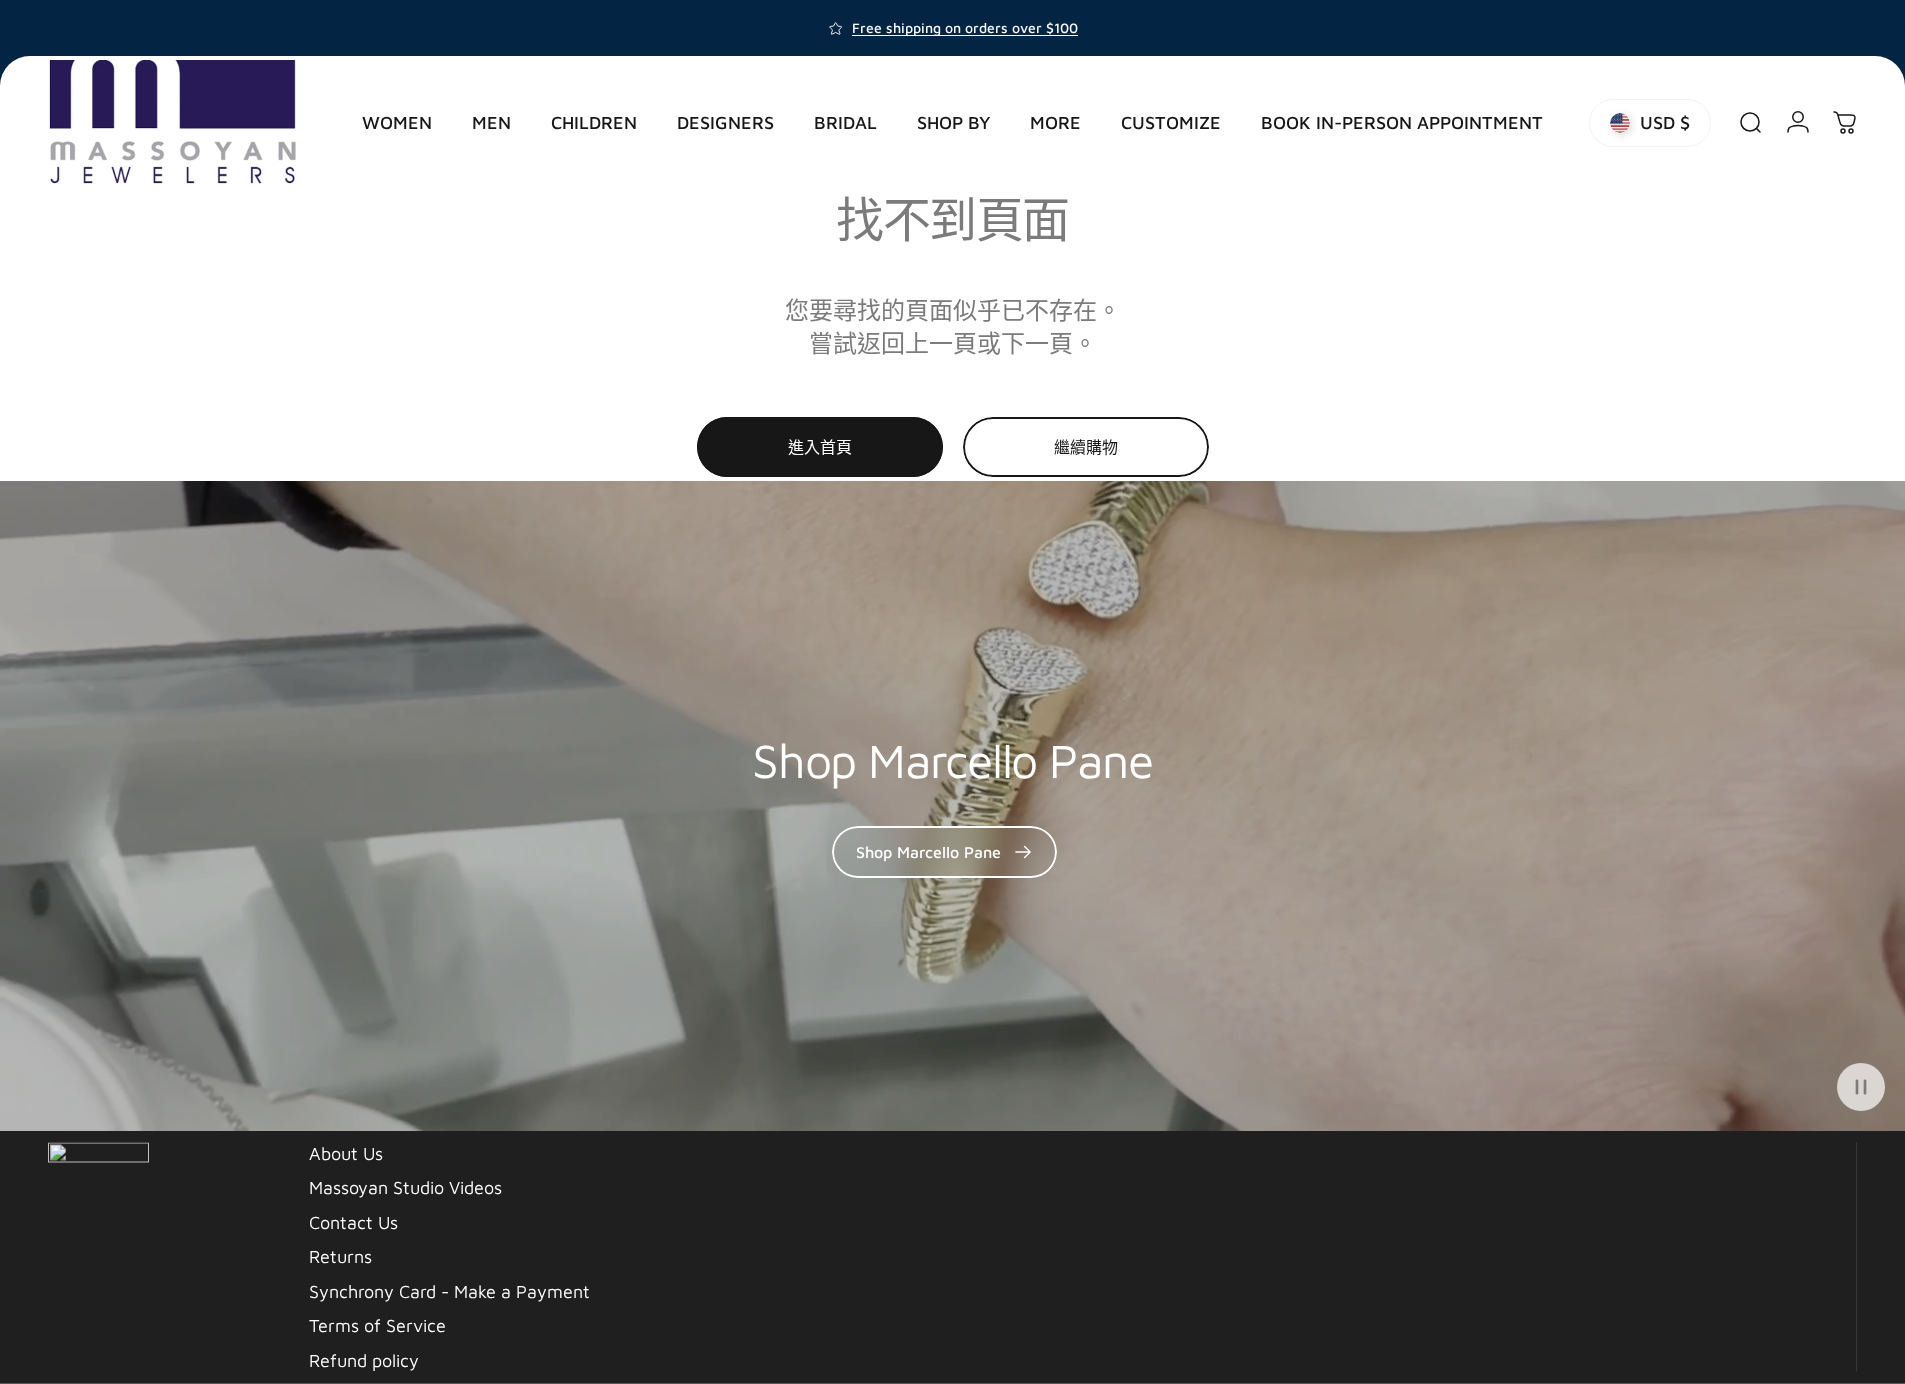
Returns (340, 1256)
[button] (1861, 1087)
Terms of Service (377, 1325)
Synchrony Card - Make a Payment (449, 1290)
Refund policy (364, 1359)
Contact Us (353, 1221)
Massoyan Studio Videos (405, 1187)
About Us (346, 1152)
